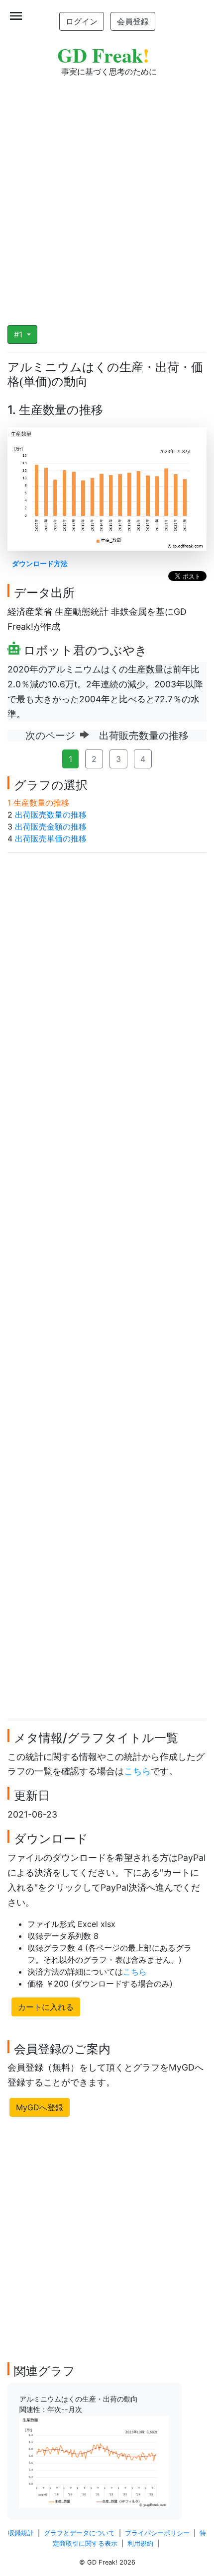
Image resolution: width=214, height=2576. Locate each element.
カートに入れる (46, 2007)
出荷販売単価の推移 (51, 838)
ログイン (82, 21)
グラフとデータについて (79, 2533)
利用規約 (140, 2543)
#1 (19, 334)
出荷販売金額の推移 (51, 827)
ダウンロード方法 (40, 563)
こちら (137, 1771)
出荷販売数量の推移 (51, 815)
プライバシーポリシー (157, 2533)
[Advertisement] (107, 194)
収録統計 (21, 2533)
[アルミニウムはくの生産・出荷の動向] (94, 2461)
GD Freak (103, 55)
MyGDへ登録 (40, 2107)
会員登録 (133, 21)
